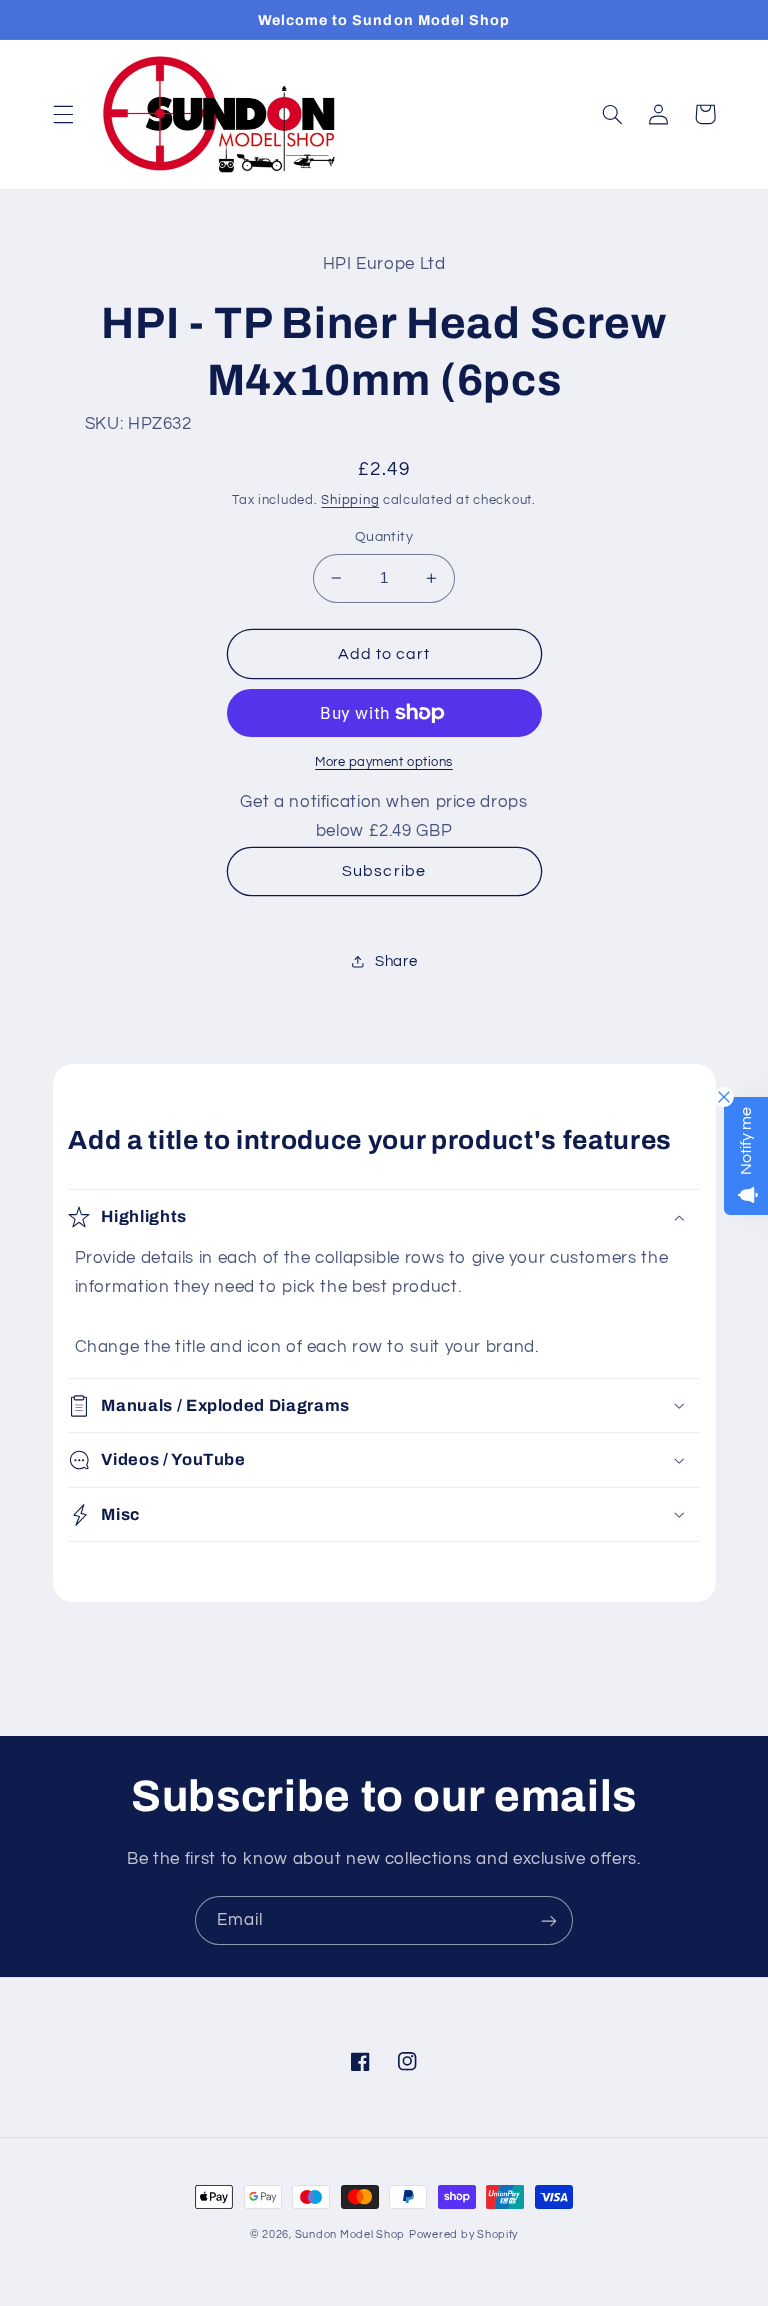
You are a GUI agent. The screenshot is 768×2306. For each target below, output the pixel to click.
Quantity (384, 537)
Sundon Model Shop (350, 2234)
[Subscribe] (549, 1920)
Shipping (350, 500)
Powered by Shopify (463, 2234)
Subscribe (383, 871)
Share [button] (396, 961)
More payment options (384, 762)
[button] (63, 114)
